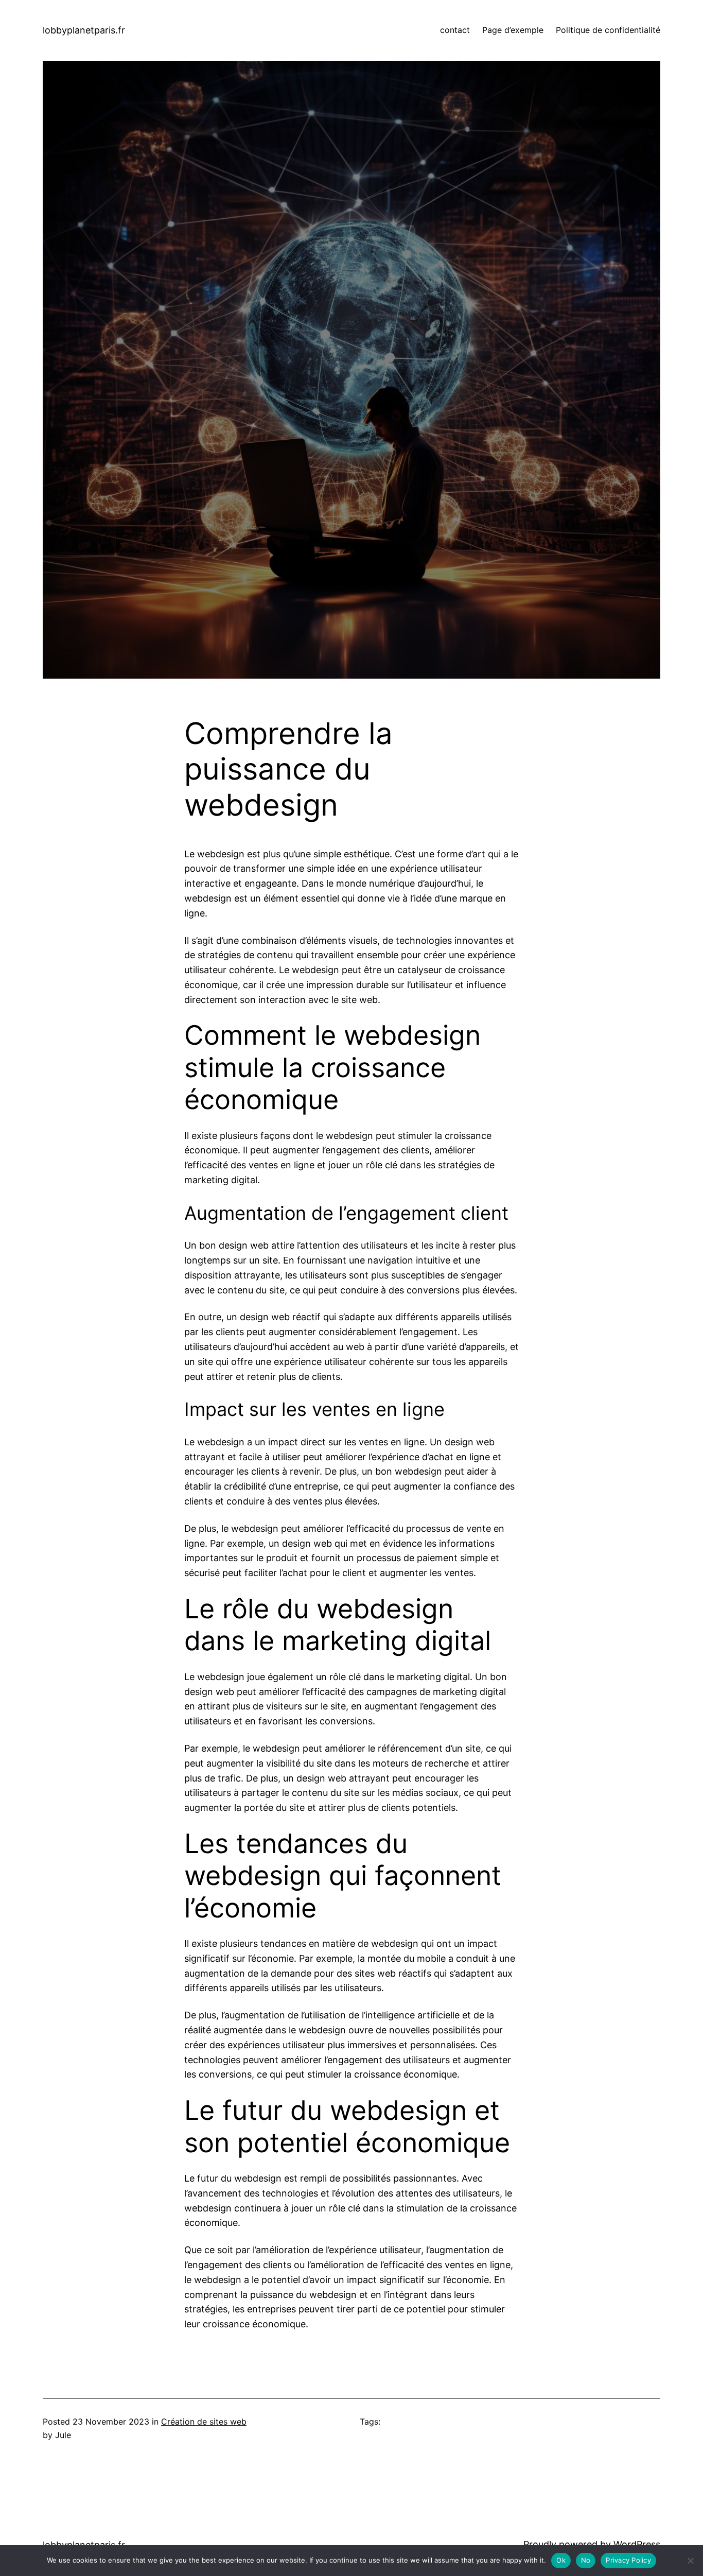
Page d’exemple (513, 30)
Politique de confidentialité (608, 30)
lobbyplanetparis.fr (84, 30)
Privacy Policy (628, 2560)
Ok (561, 2560)
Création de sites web (204, 2422)
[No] (690, 2561)
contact (455, 30)
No (586, 2560)
